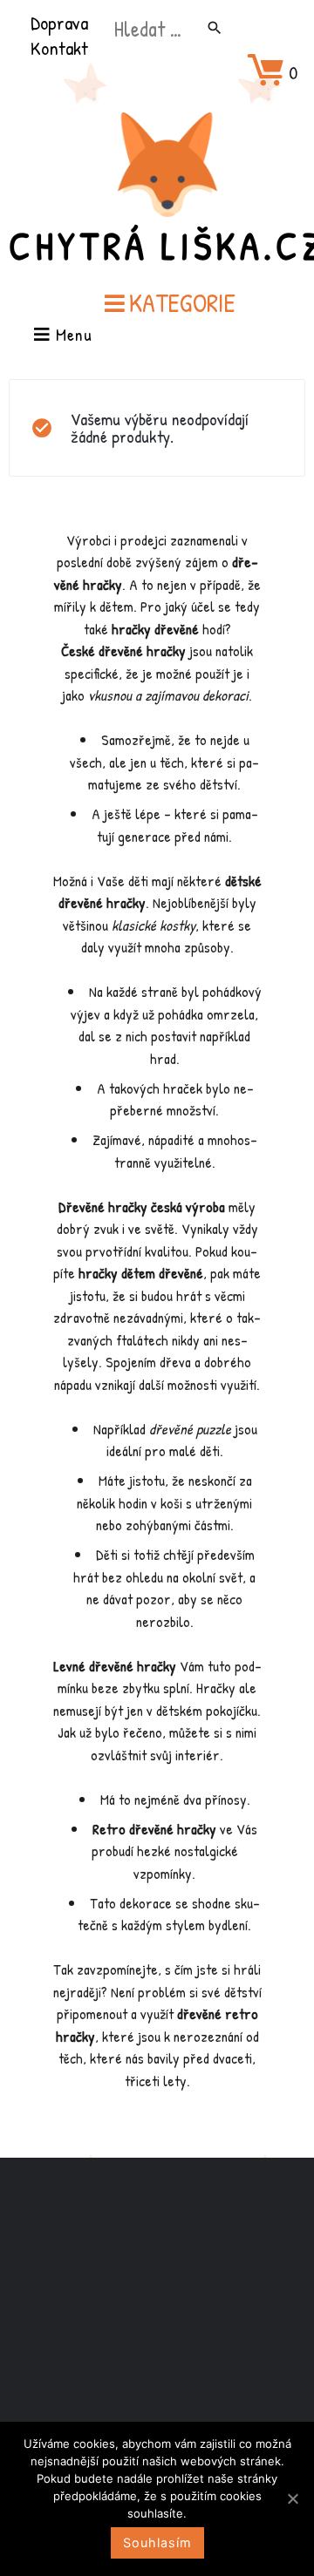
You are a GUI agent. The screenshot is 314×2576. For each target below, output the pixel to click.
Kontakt (59, 48)
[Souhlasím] (292, 2498)
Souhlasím (157, 2542)
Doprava (59, 23)
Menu (72, 336)
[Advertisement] (157, 2330)
